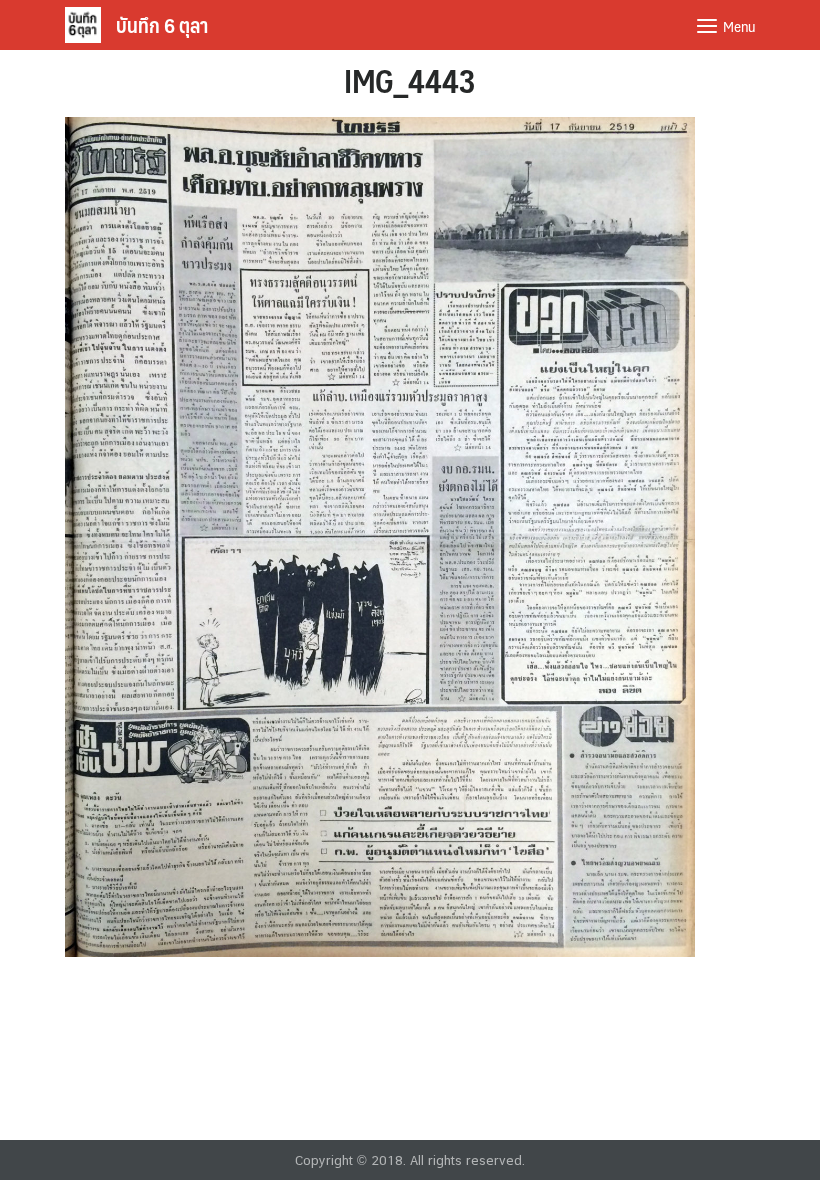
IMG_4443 (410, 80)
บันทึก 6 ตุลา (162, 25)
